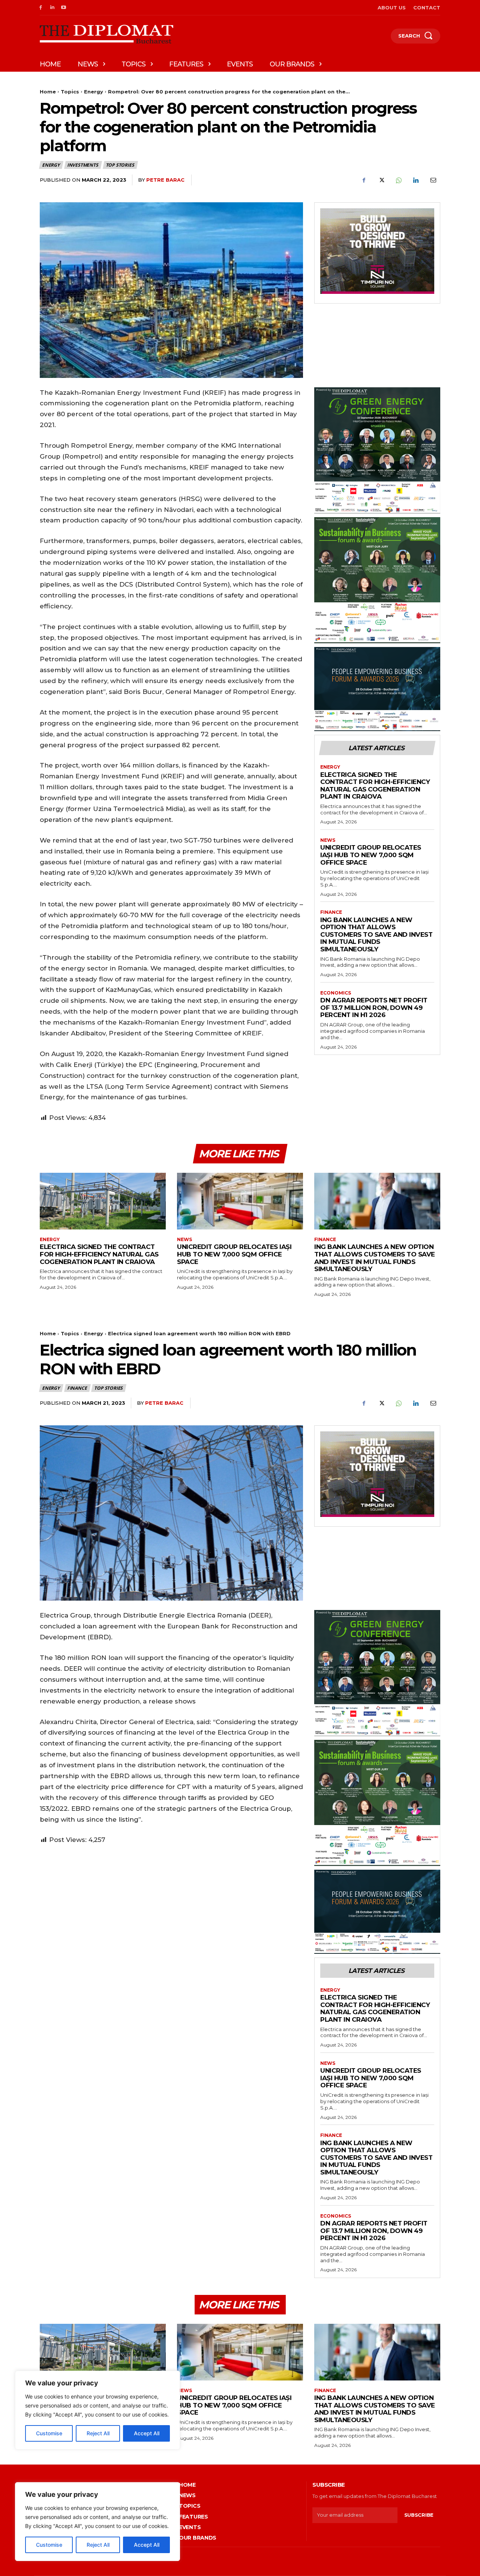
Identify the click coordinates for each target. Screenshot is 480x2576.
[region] (97, 2522)
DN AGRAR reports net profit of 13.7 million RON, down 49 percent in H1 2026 (374, 1007)
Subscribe (419, 2515)
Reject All (98, 2545)
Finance (331, 912)
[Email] (433, 180)
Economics (336, 993)
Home (48, 92)
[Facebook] (41, 8)
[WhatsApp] (398, 180)
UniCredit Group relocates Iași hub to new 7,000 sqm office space (371, 855)
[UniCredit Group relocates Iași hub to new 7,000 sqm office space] (240, 1201)
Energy (94, 92)
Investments (83, 165)
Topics (70, 92)
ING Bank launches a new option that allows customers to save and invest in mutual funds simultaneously (376, 934)
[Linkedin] (52, 8)
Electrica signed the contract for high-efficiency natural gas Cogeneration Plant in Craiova (375, 786)
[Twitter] (381, 180)
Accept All (147, 2545)
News (328, 840)
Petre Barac (165, 180)
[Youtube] (64, 8)
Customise (49, 2545)
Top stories (120, 165)
